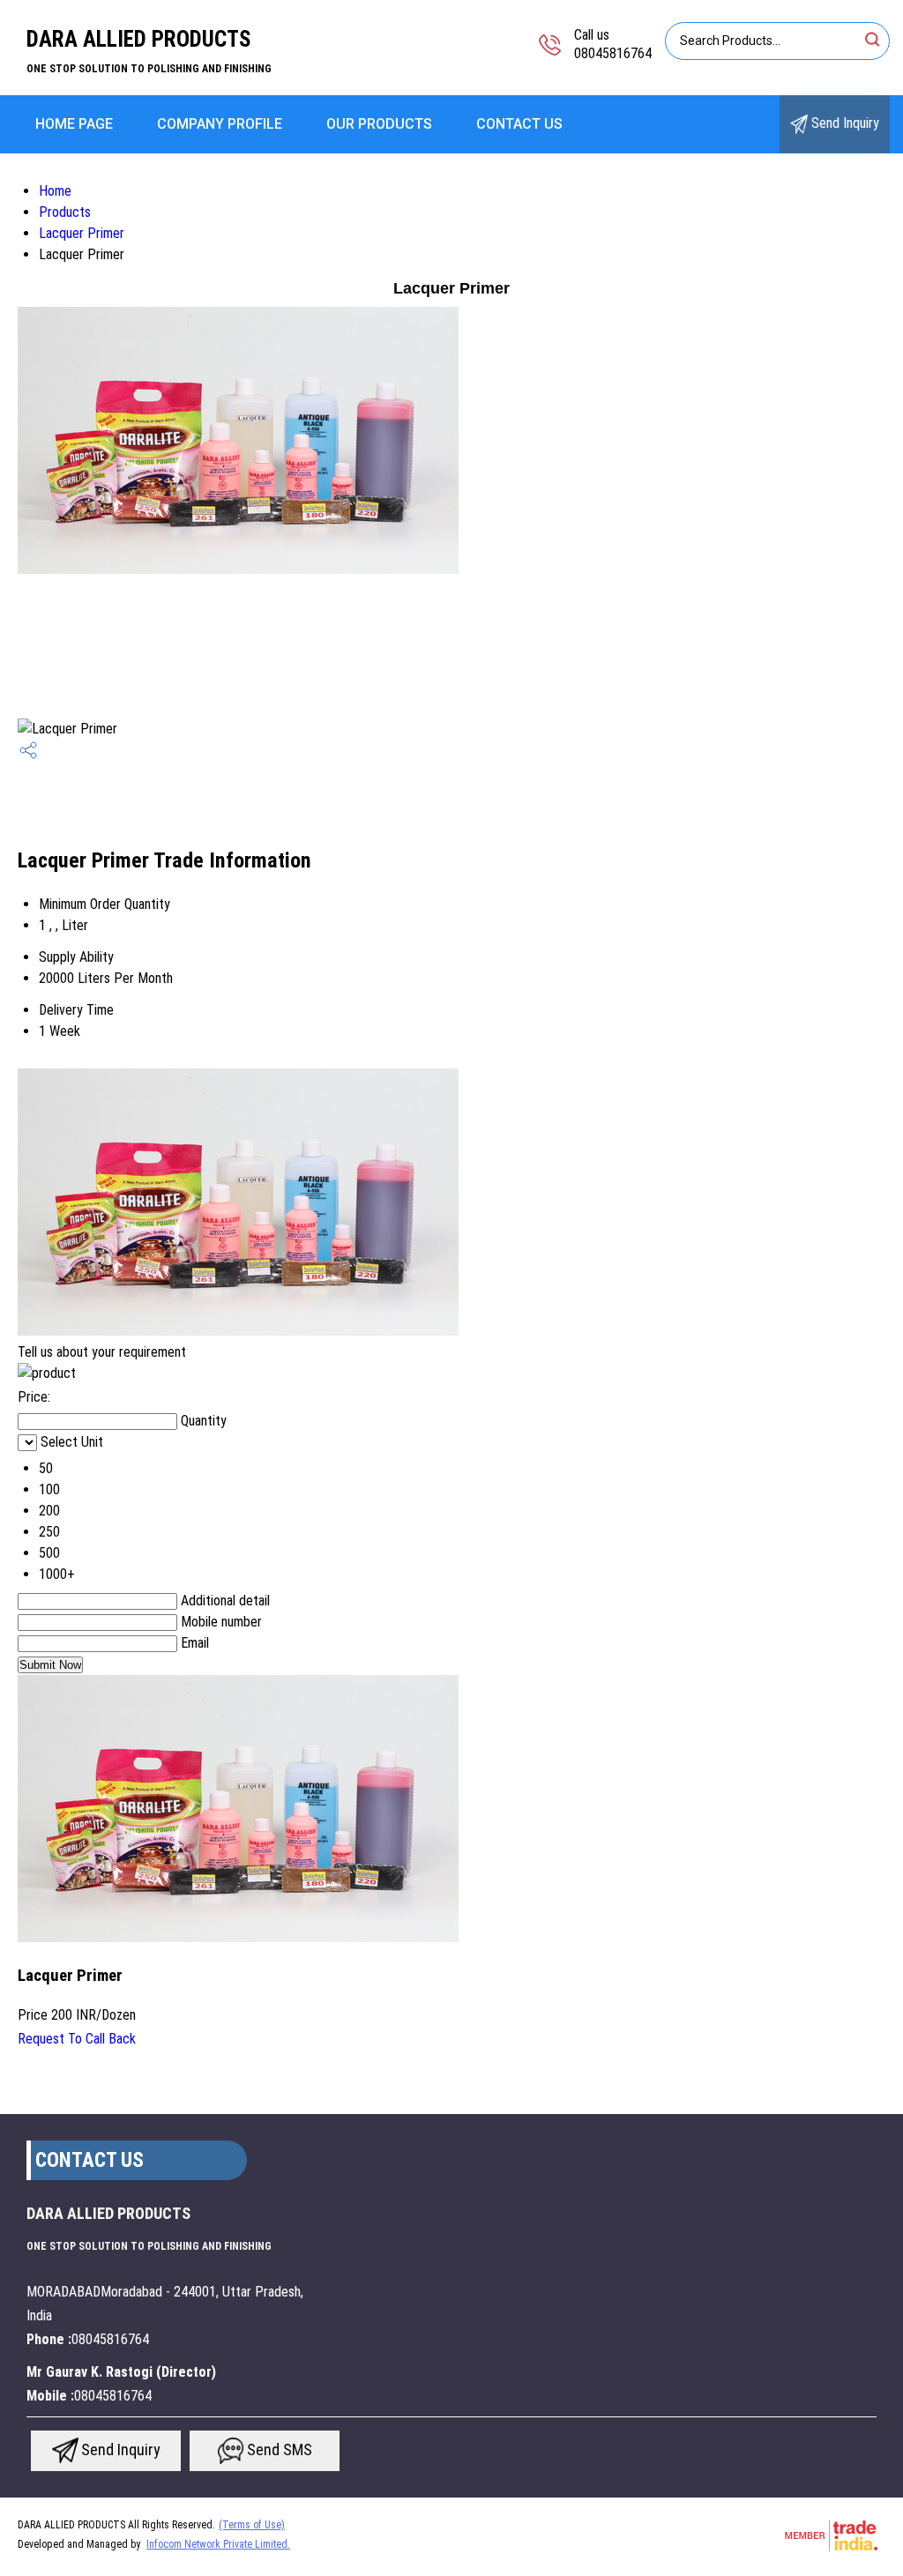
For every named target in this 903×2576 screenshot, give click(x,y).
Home (55, 191)
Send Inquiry (843, 123)
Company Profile (220, 124)
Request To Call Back (77, 2039)
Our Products (379, 124)
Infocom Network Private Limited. (218, 2544)
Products (65, 212)
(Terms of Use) (252, 2525)
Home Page (74, 124)
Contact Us (519, 124)
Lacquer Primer (82, 233)
